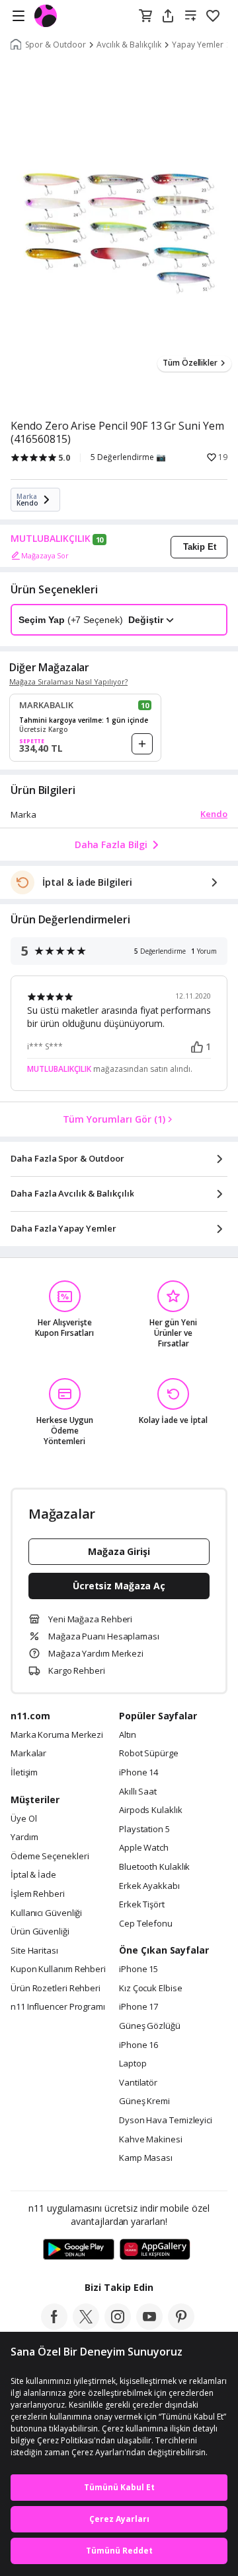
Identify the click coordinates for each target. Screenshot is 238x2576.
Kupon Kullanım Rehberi (58, 1969)
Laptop (133, 2064)
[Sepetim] (145, 17)
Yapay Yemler (198, 45)
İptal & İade (33, 1875)
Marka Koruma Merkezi (57, 1735)
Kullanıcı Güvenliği (46, 1913)
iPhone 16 (139, 2045)
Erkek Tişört (142, 1905)
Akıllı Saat (138, 1792)
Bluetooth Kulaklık (154, 1867)
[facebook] (54, 2326)
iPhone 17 (139, 2007)
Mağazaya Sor (45, 555)
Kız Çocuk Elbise (151, 1989)
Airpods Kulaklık (151, 1810)
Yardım (24, 1837)
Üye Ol (23, 1819)
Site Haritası (34, 1951)
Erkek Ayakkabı (149, 1886)
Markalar (28, 1754)
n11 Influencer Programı (58, 2007)
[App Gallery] (155, 2250)
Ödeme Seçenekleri (50, 1857)
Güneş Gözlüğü (150, 2026)
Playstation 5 (144, 1830)
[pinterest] (181, 2326)
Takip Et (200, 547)
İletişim (24, 1773)
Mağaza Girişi (119, 1551)
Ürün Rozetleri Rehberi (56, 1989)
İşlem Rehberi (38, 1894)
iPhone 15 (139, 1969)
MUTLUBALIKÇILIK (51, 539)
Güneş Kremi (144, 2101)
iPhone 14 (139, 1773)
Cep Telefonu (146, 1924)
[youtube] (149, 2326)
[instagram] (118, 2326)
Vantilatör (138, 2083)
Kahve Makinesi (151, 2140)
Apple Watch (144, 1848)
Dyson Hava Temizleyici (166, 2121)
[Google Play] (79, 2250)
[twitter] (86, 2326)
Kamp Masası (146, 2158)
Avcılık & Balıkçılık (129, 45)
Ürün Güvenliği (40, 1932)
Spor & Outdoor (56, 45)
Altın (128, 1735)
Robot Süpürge (149, 1754)
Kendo (214, 814)
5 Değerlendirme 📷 (128, 457)
